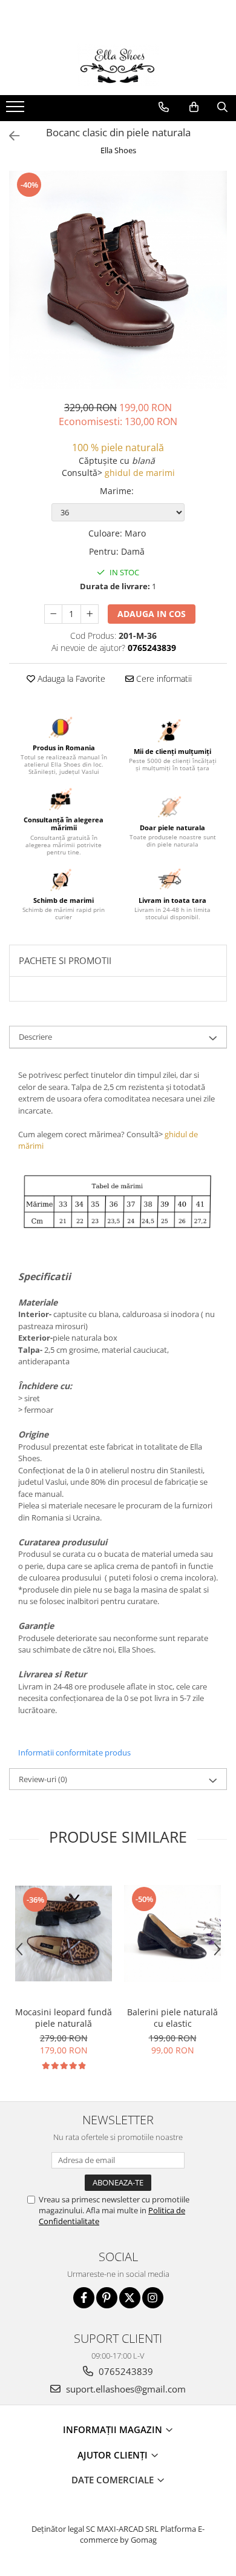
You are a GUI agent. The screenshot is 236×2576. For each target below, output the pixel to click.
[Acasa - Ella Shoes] (118, 65)
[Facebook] (84, 2298)
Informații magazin (114, 2429)
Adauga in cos (152, 614)
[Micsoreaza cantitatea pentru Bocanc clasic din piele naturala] (53, 614)
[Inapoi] (9, 136)
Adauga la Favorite (70, 679)
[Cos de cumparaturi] (194, 107)
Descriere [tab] (35, 1037)
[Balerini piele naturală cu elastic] (172, 1934)
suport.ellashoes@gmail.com (125, 2389)
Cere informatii (163, 679)
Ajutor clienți (114, 2455)
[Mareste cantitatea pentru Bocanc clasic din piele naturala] (90, 614)
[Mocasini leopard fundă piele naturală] (64, 1934)
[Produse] (17, 110)
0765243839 (125, 2371)
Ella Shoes (118, 150)
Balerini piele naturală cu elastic (172, 2018)
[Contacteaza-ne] (164, 107)
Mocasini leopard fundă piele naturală (64, 2018)
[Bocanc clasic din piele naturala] (118, 280)
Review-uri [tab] (43, 1779)
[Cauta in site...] (222, 107)
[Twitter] (130, 2298)
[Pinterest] (107, 2298)
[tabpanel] (118, 280)
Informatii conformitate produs (74, 1752)
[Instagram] (153, 2298)
